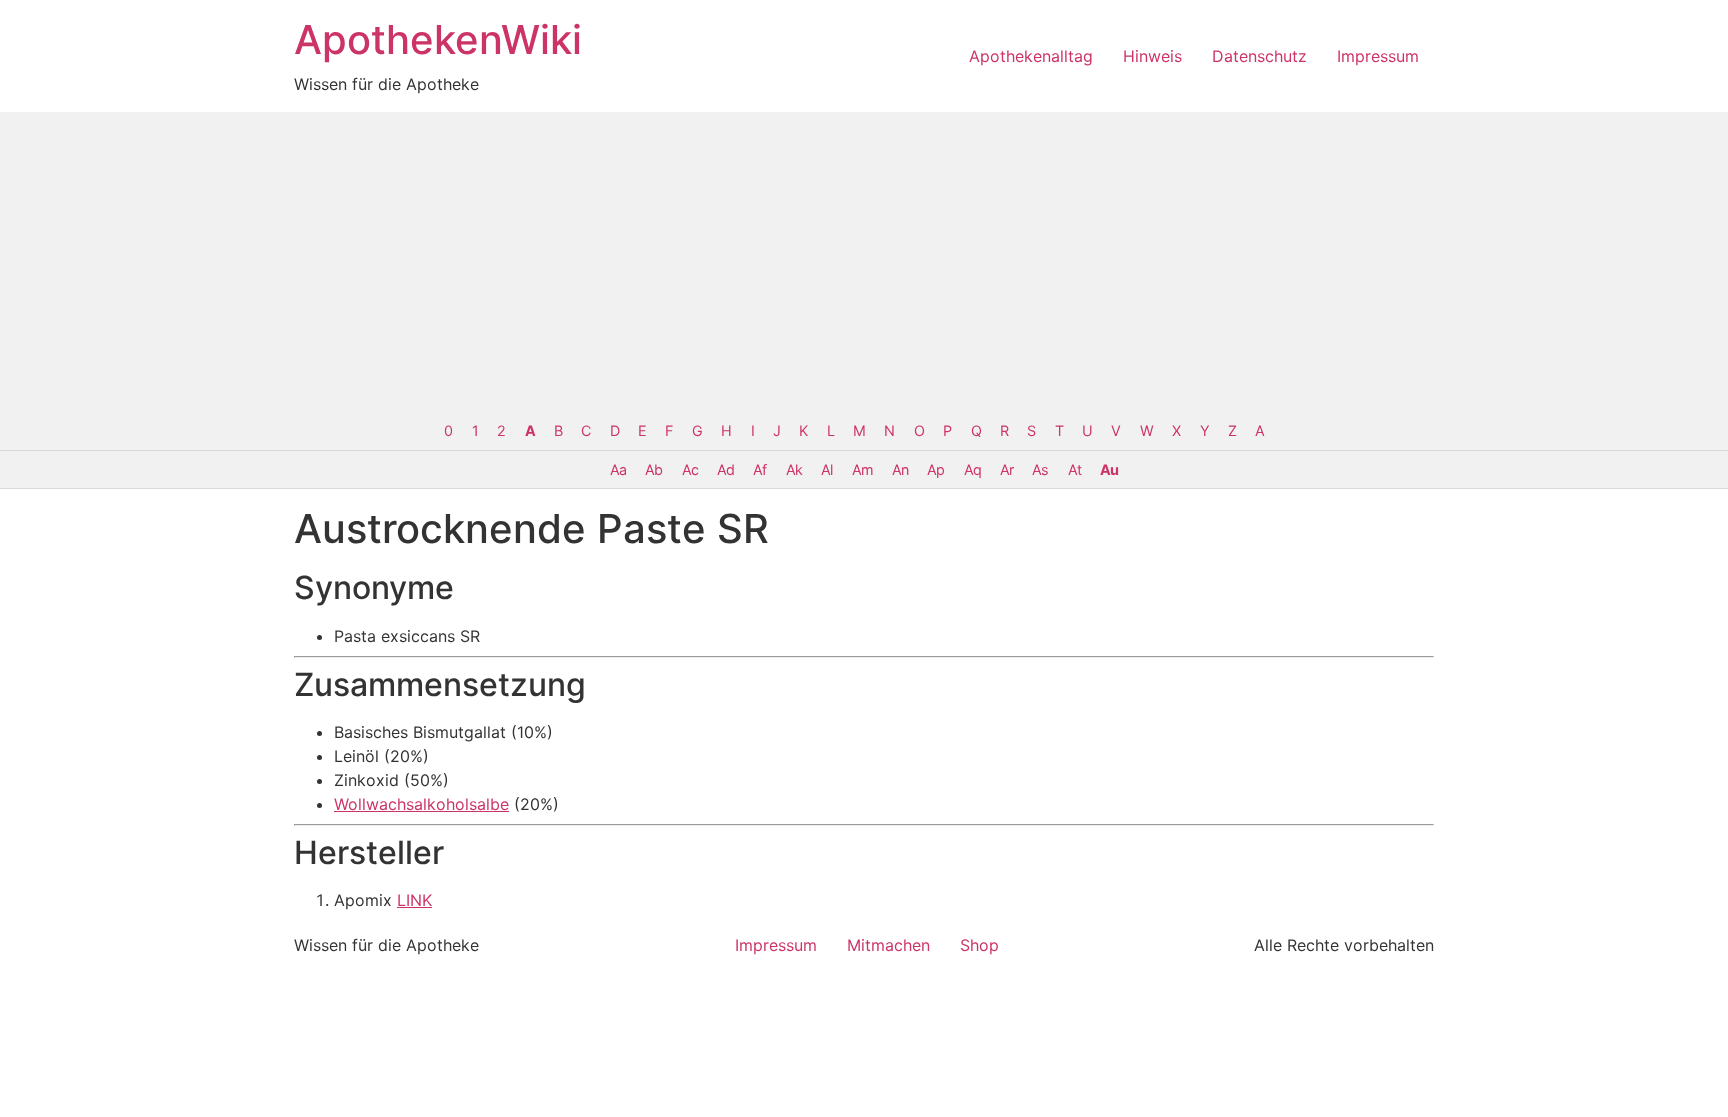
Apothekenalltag (1031, 56)
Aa (618, 469)
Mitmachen (888, 945)
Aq (972, 469)
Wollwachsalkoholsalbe (421, 804)
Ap (935, 469)
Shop (979, 945)
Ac (690, 469)
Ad (725, 469)
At (1074, 469)
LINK (414, 900)
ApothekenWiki (438, 39)
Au (1109, 469)
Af (759, 469)
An (900, 469)
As (1040, 469)
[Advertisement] (864, 262)
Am (862, 469)
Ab (653, 469)
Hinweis (1152, 56)
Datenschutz (1259, 56)
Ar (1006, 469)
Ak (794, 469)
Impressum (1378, 56)
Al (826, 469)
